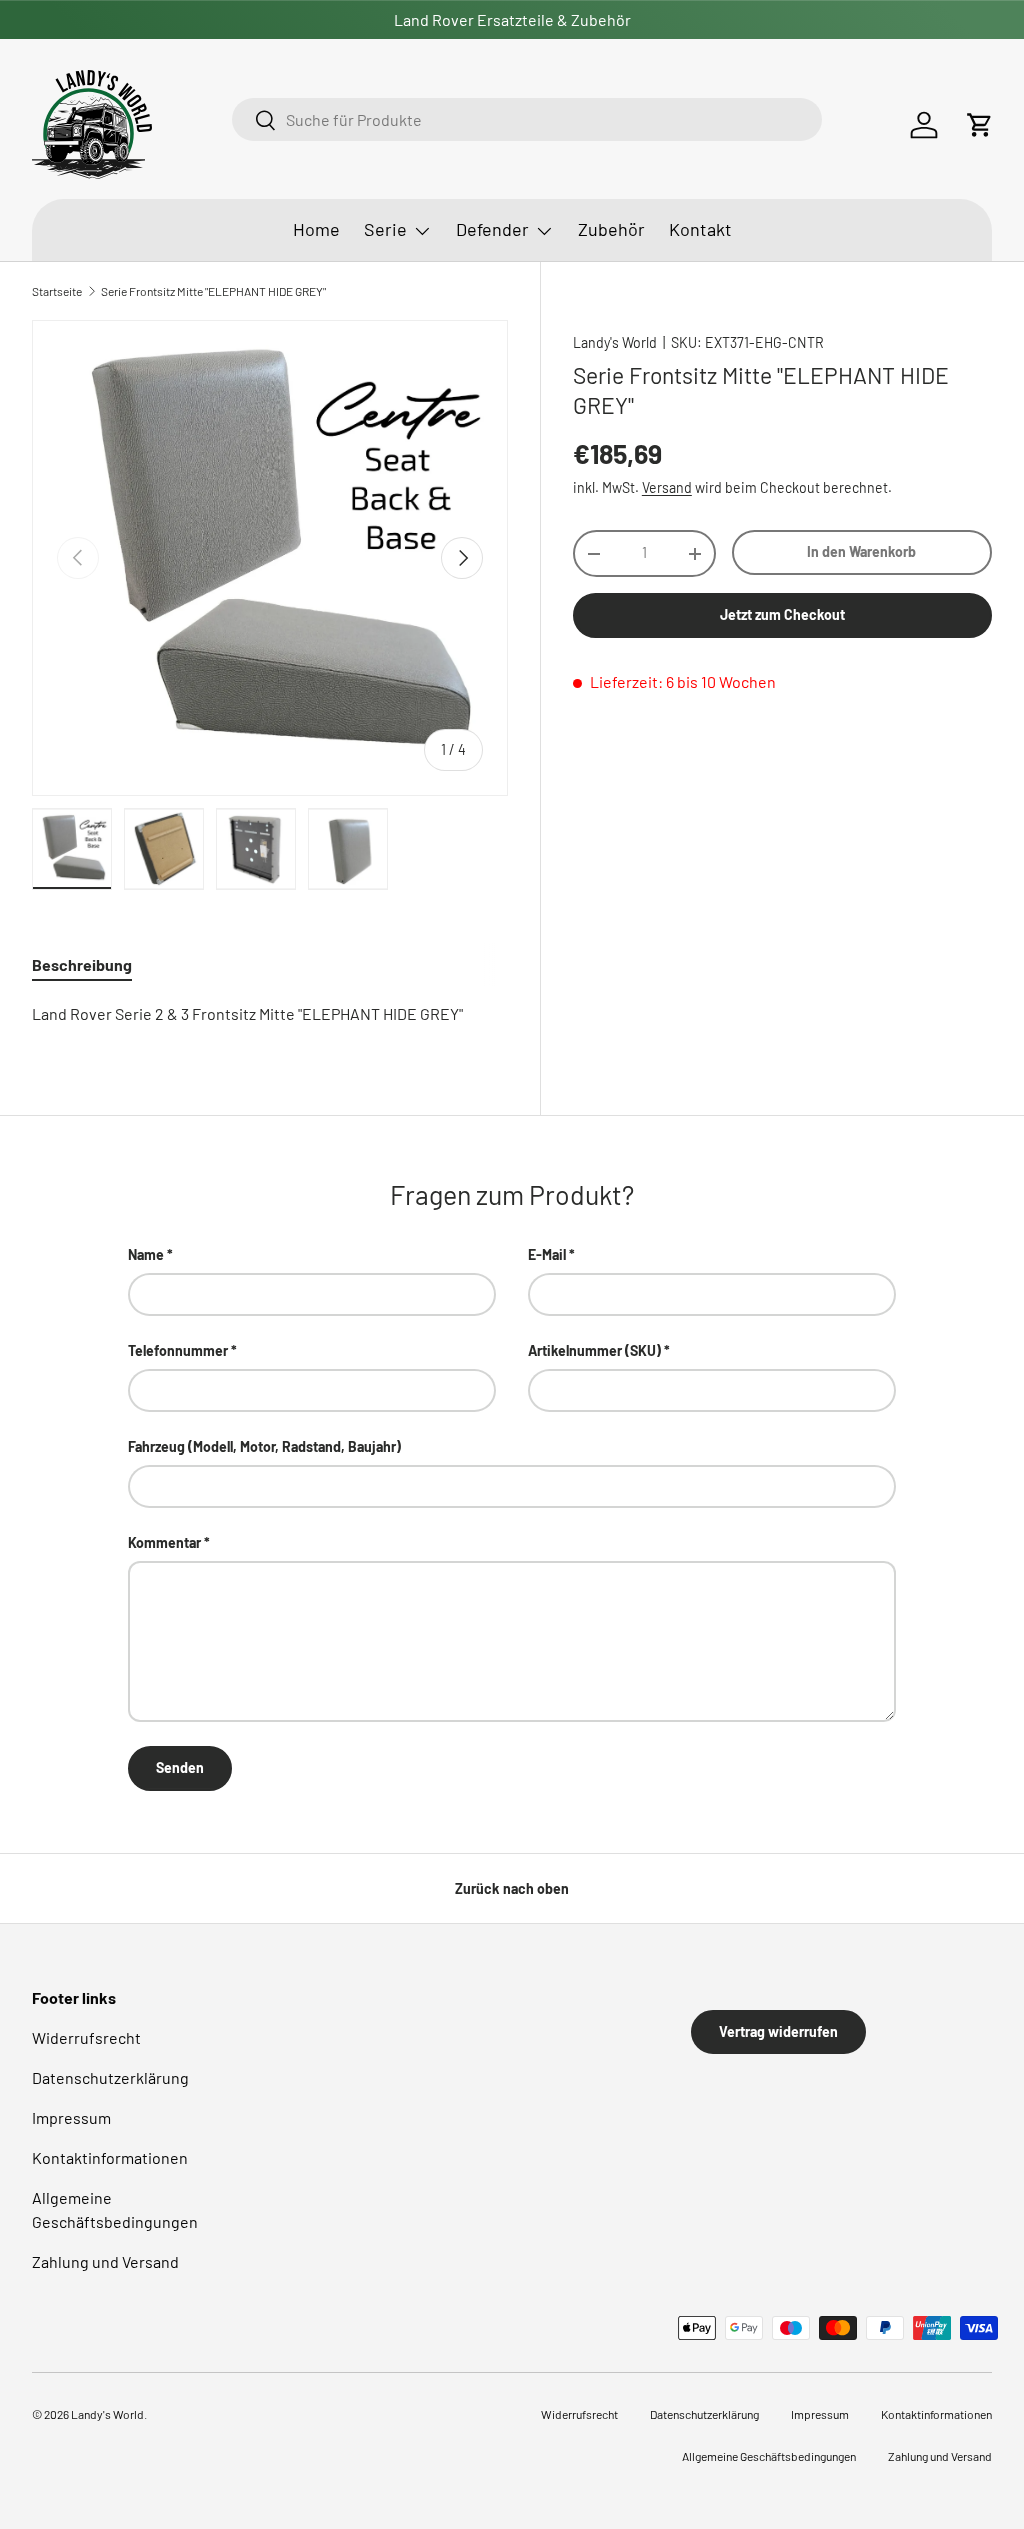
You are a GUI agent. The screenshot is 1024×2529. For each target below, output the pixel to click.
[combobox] (526, 119)
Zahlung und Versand (105, 2261)
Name (146, 1254)
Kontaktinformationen (110, 2157)
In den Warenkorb (861, 551)
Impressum (71, 2117)
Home (316, 229)
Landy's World (615, 342)
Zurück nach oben (512, 1888)
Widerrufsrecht (86, 2037)
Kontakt (700, 229)
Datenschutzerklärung (110, 2077)
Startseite (57, 291)
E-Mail (547, 1254)
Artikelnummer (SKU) (594, 1350)
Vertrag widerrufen (778, 2031)
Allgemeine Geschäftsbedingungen (769, 2456)
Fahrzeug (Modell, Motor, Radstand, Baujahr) (264, 1446)
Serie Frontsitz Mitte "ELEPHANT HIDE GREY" (213, 291)
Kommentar (164, 1542)
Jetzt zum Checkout (782, 614)
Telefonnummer (178, 1350)
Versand (667, 487)
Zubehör (611, 229)
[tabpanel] (270, 1014)
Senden (180, 1767)
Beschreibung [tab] (82, 964)
